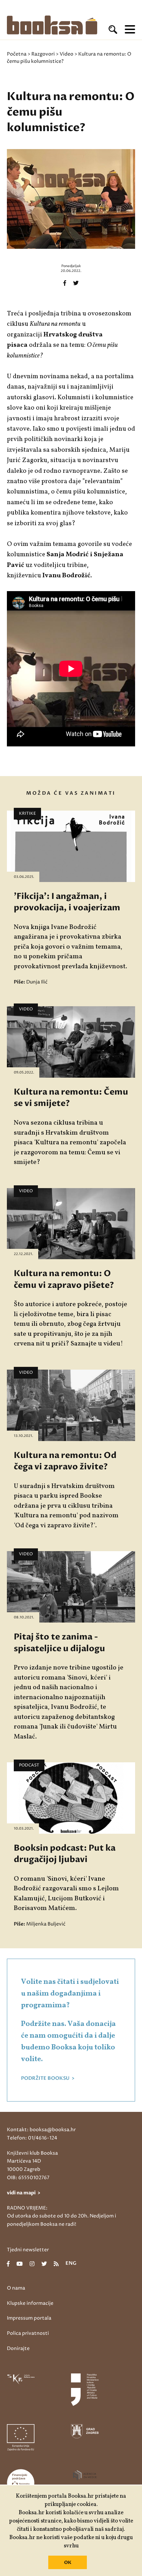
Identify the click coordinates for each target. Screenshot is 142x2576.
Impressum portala (29, 2318)
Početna (17, 54)
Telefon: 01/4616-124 (32, 2138)
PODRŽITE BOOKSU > (48, 2078)
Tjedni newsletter (28, 2250)
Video (67, 54)
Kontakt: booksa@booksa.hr (41, 2130)
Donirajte (18, 2348)
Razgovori (43, 54)
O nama (16, 2288)
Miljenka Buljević (46, 1924)
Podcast (29, 1765)
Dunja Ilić (37, 982)
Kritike (27, 814)
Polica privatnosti (28, 2333)
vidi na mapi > (24, 2193)
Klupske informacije (30, 2303)
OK (68, 2563)
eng (71, 2264)
